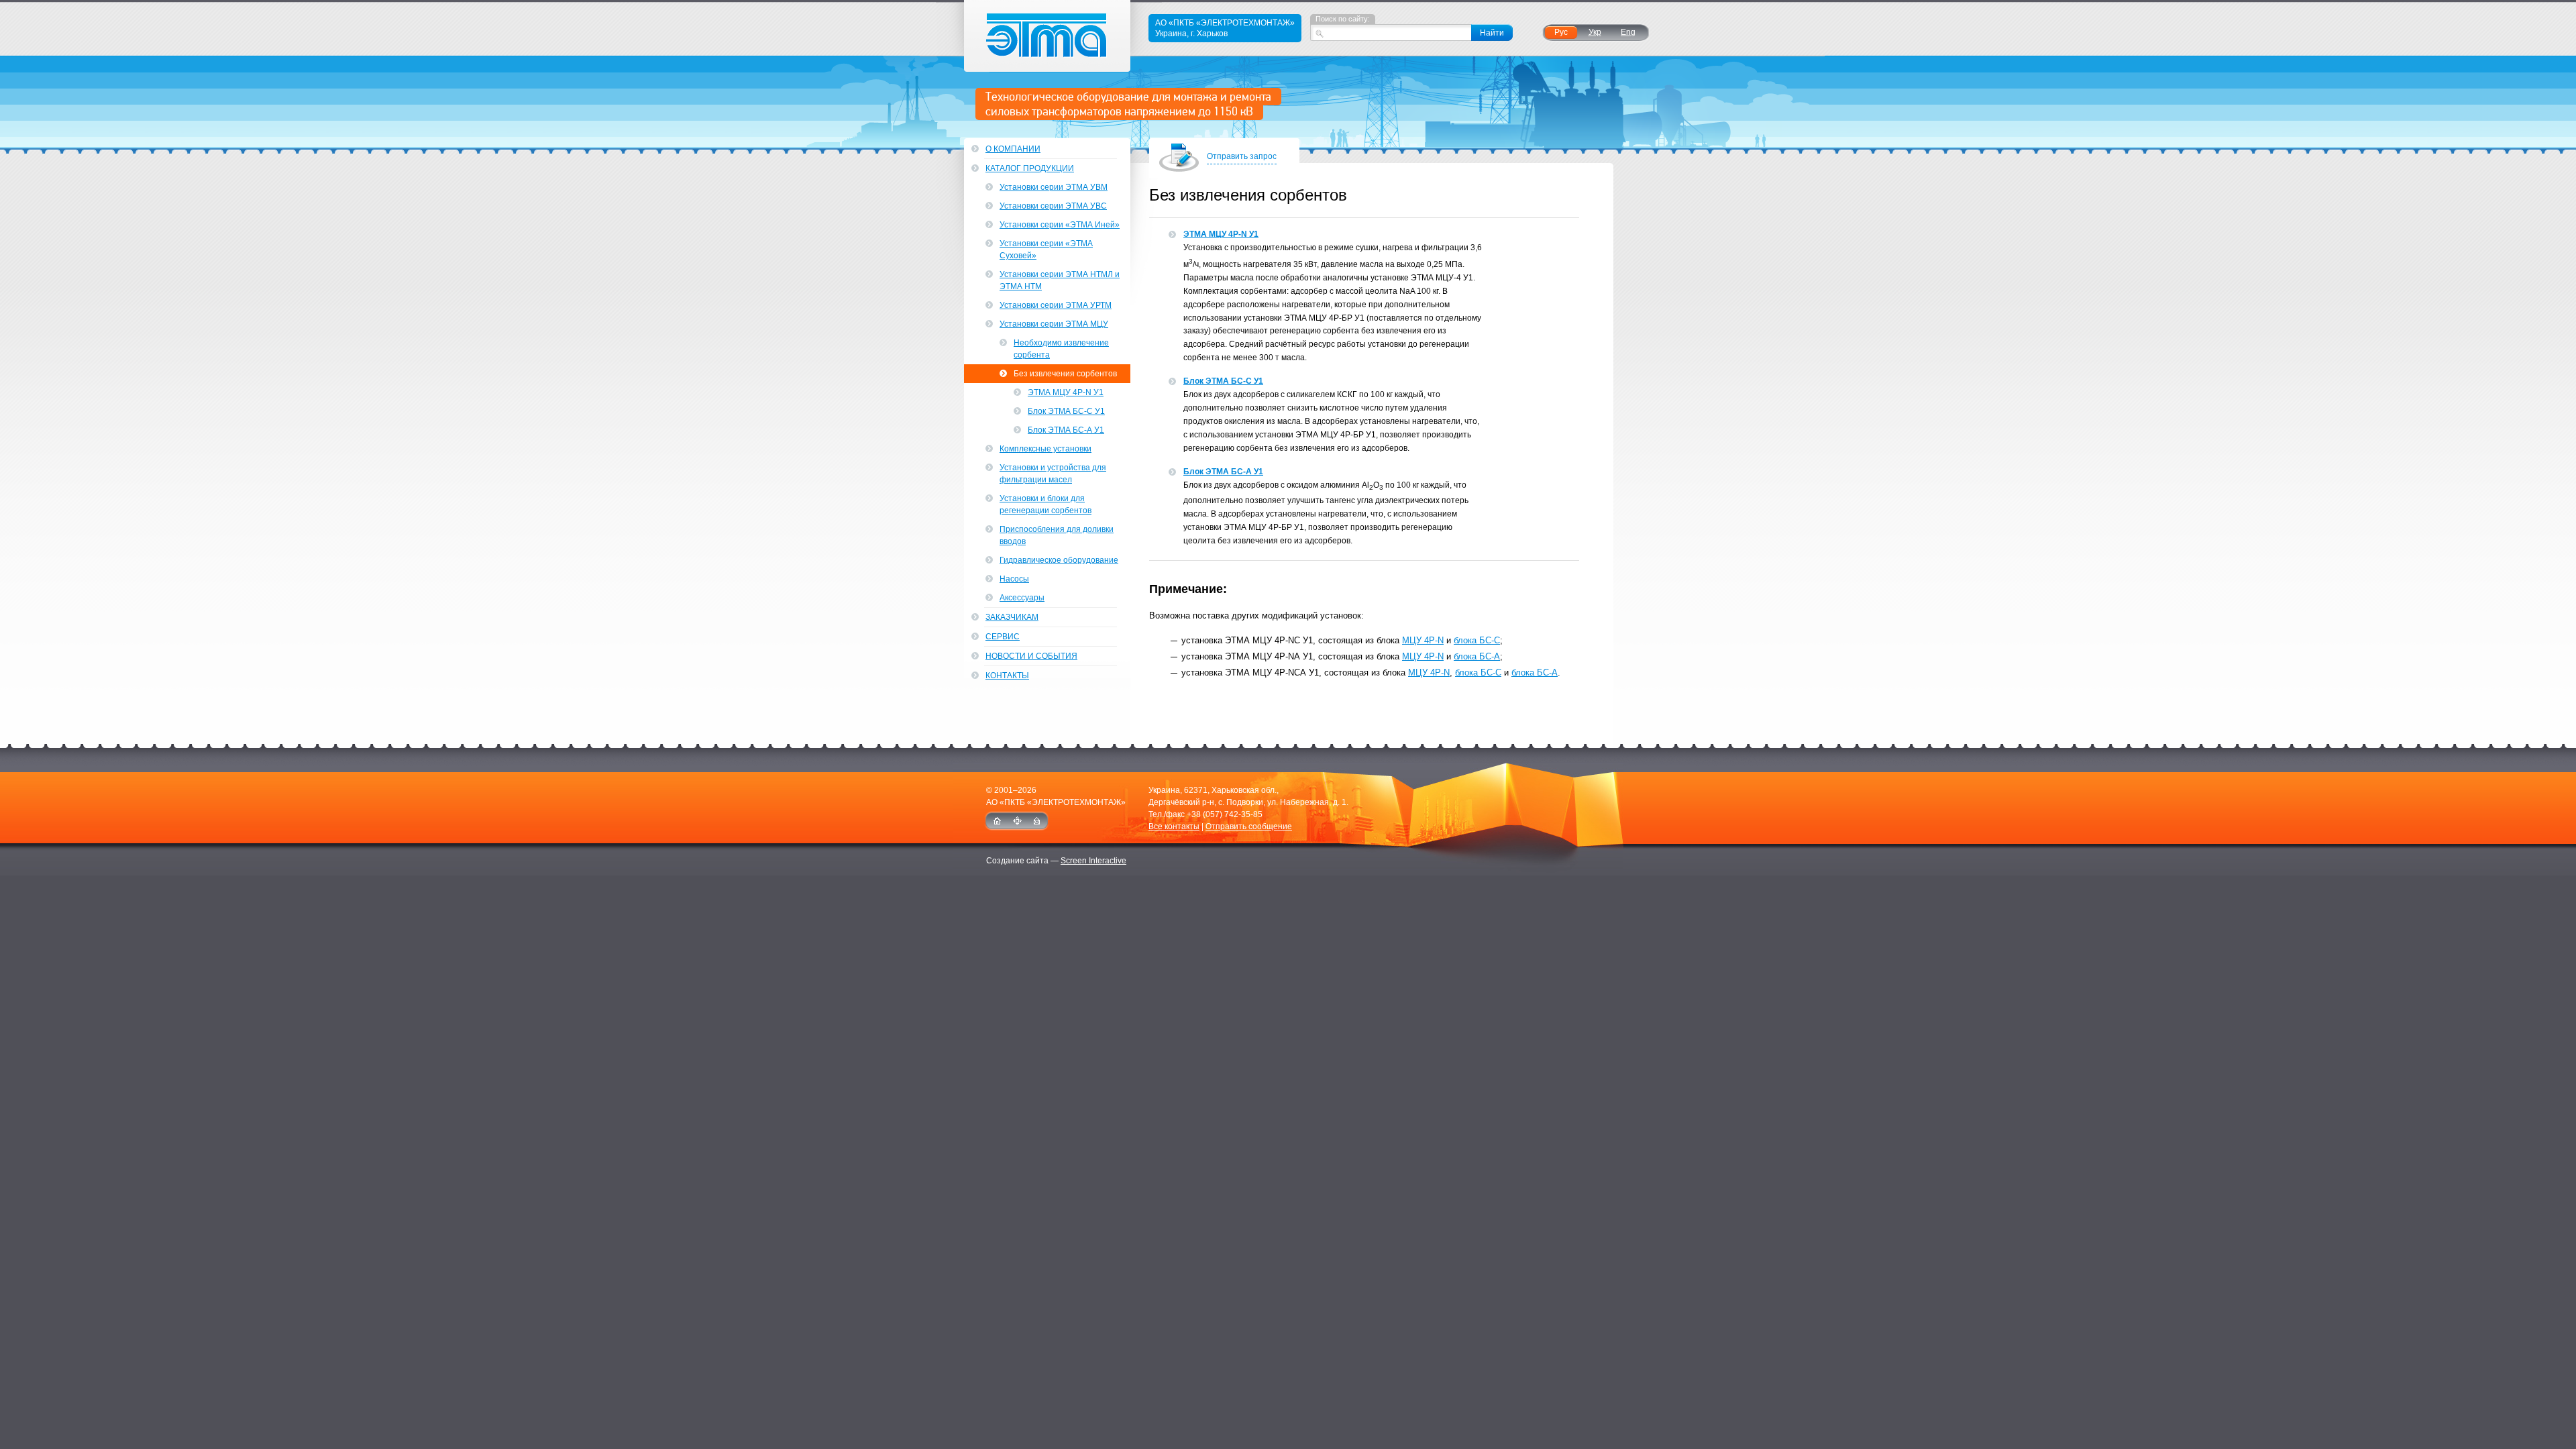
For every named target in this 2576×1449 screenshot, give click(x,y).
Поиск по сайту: (1343, 19)
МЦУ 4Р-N (1423, 640)
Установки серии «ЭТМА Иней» (1060, 225)
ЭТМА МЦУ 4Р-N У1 (1221, 234)
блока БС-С (1477, 640)
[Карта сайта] (1017, 821)
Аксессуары (1022, 598)
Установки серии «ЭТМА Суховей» (1046, 250)
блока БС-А (1477, 656)
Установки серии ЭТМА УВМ (1054, 187)
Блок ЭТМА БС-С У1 (1223, 381)
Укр (1595, 32)
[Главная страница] (997, 821)
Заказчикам (1012, 617)
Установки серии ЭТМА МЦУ (1054, 324)
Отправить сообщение (1249, 826)
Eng (1628, 32)
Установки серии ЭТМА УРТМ (1056, 305)
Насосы (1014, 579)
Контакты (1007, 676)
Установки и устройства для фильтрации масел (1053, 474)
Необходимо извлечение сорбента (1061, 349)
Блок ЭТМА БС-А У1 (1223, 472)
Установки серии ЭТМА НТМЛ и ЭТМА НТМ (1060, 280)
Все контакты (1174, 826)
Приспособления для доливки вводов (1057, 535)
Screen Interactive (1093, 861)
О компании (1013, 149)
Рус (1561, 32)
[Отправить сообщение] (1037, 821)
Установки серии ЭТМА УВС (1053, 206)
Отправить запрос (1242, 156)
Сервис (1003, 637)
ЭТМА (1048, 36)
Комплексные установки (1045, 449)
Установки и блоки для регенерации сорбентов (1045, 504)
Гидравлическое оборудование (1059, 560)
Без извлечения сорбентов (1065, 374)
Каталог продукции (1030, 168)
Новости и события (1031, 656)
